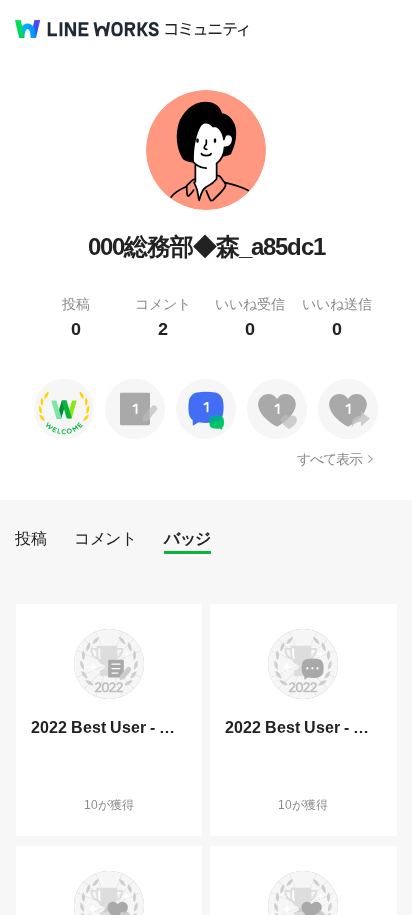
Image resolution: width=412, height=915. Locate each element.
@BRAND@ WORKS (87, 29)
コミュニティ (207, 29)
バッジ (187, 538)
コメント (105, 538)
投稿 (30, 538)
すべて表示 (329, 459)
